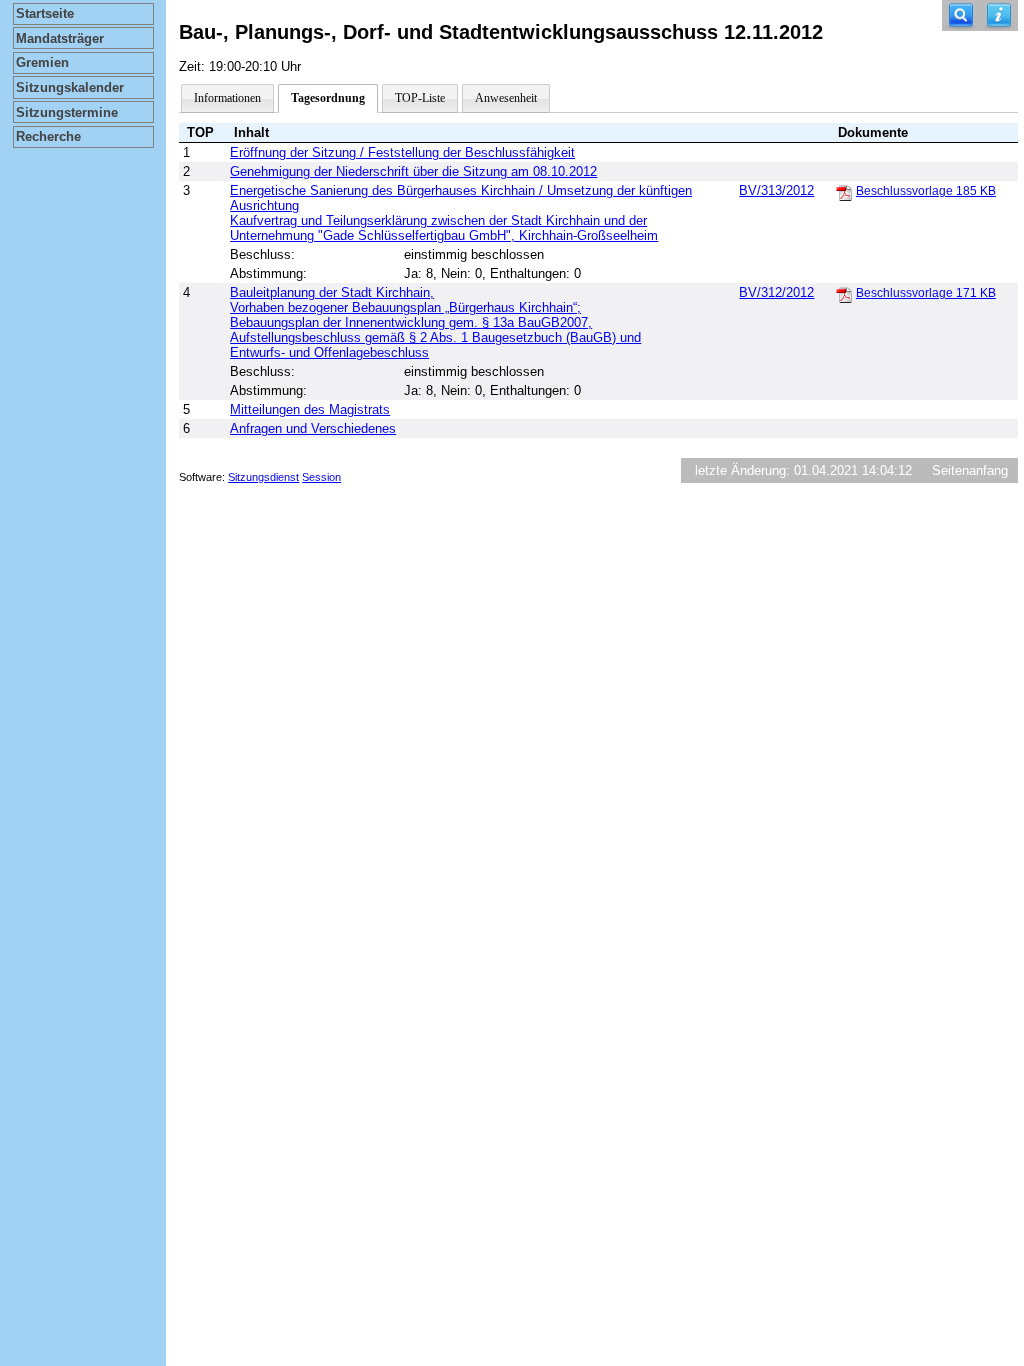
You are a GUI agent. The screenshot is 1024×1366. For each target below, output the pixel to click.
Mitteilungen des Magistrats (310, 409)
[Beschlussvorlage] (844, 192)
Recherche (48, 136)
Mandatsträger (60, 38)
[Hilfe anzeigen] (999, 15)
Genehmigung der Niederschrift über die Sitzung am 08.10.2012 (413, 171)
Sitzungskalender (70, 87)
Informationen (227, 98)
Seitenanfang (970, 470)
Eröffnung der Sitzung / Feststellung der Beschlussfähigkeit (402, 152)
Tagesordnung (328, 98)
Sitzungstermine (67, 112)
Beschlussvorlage (926, 191)
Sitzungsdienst (263, 477)
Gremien (42, 62)
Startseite (45, 13)
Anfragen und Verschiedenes (313, 428)
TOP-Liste (420, 98)
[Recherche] (961, 15)
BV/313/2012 (776, 190)
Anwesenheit (506, 98)
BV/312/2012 (776, 292)
